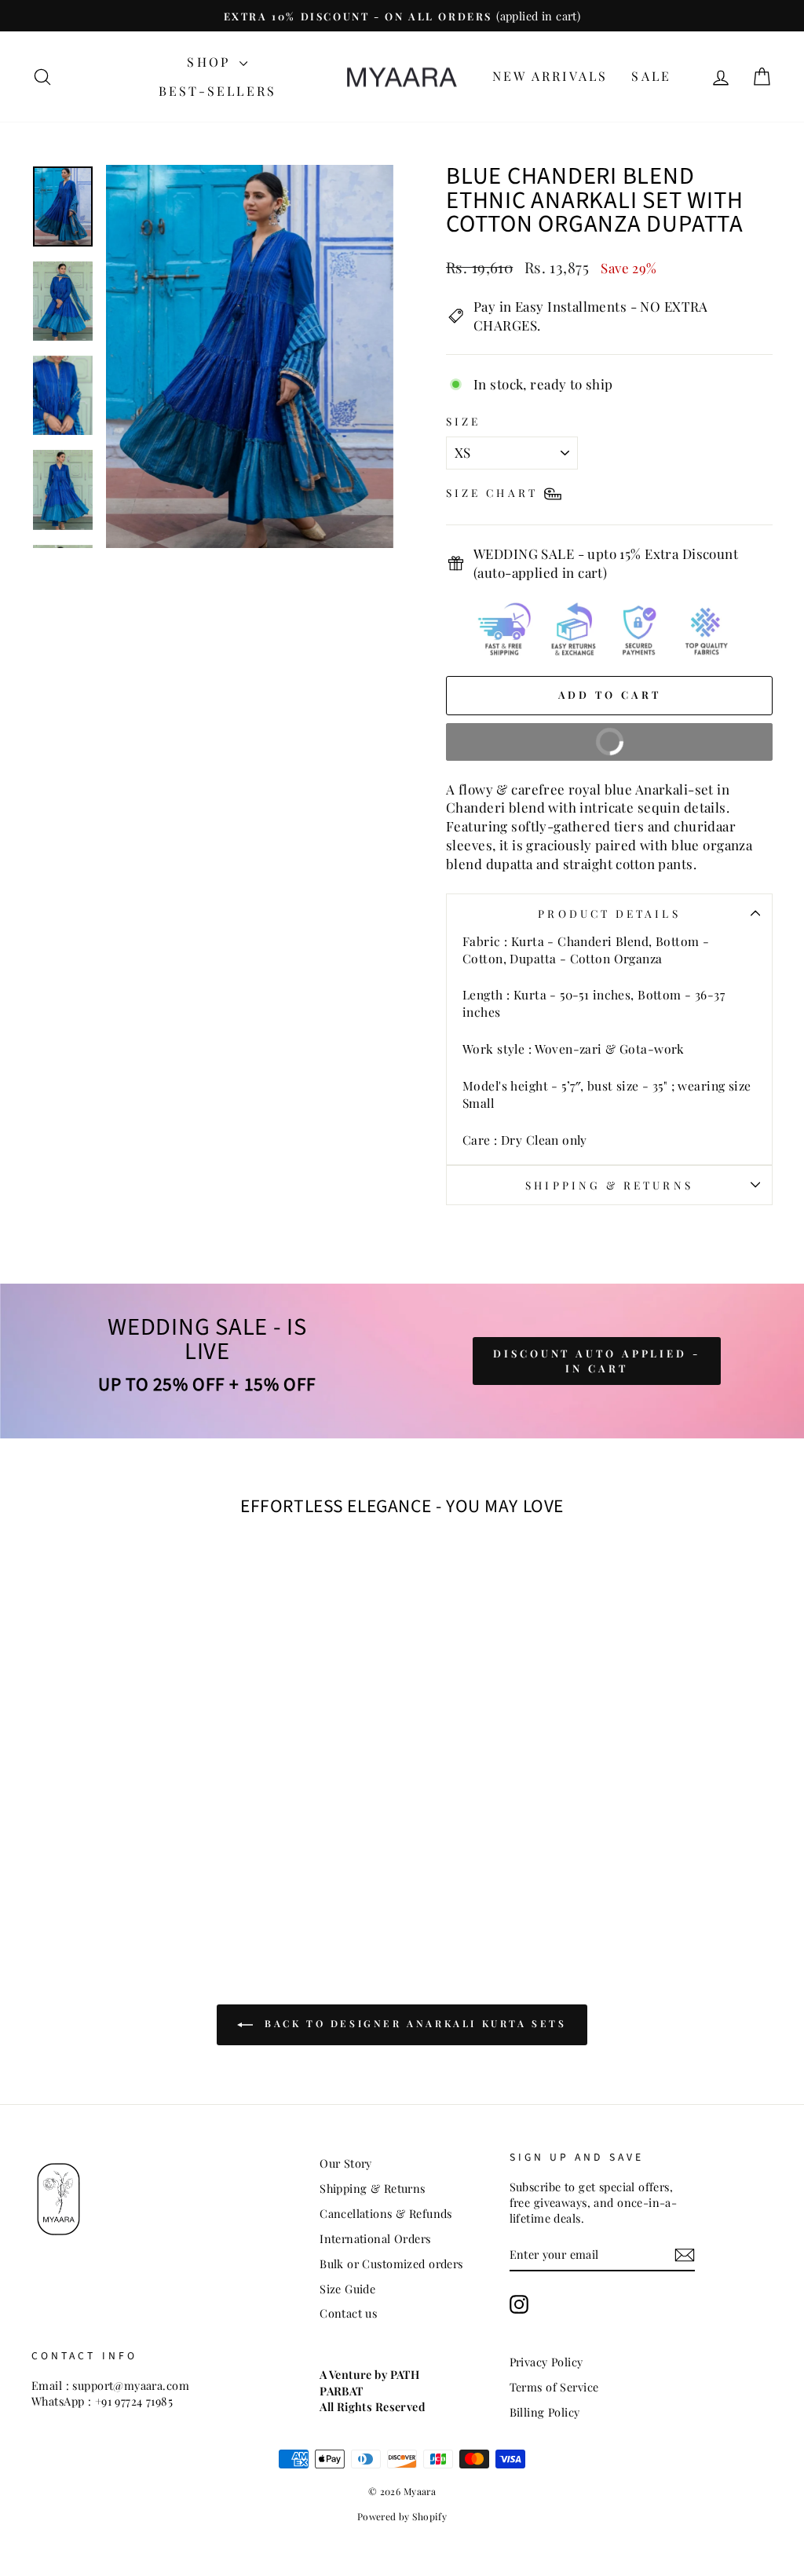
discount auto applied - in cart (597, 1360)
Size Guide (347, 2289)
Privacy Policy (546, 2362)
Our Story (346, 2163)
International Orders (375, 2238)
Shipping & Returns (609, 1185)
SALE (651, 76)
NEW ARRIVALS (550, 76)
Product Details (609, 913)
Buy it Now (670, 736)
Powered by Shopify (402, 2516)
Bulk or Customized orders (391, 2264)
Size (463, 421)
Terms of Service (554, 2387)
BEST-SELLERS (217, 91)
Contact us (348, 2313)
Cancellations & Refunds (386, 2213)
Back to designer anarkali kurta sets (413, 2023)
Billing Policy (545, 2412)
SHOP (211, 62)
